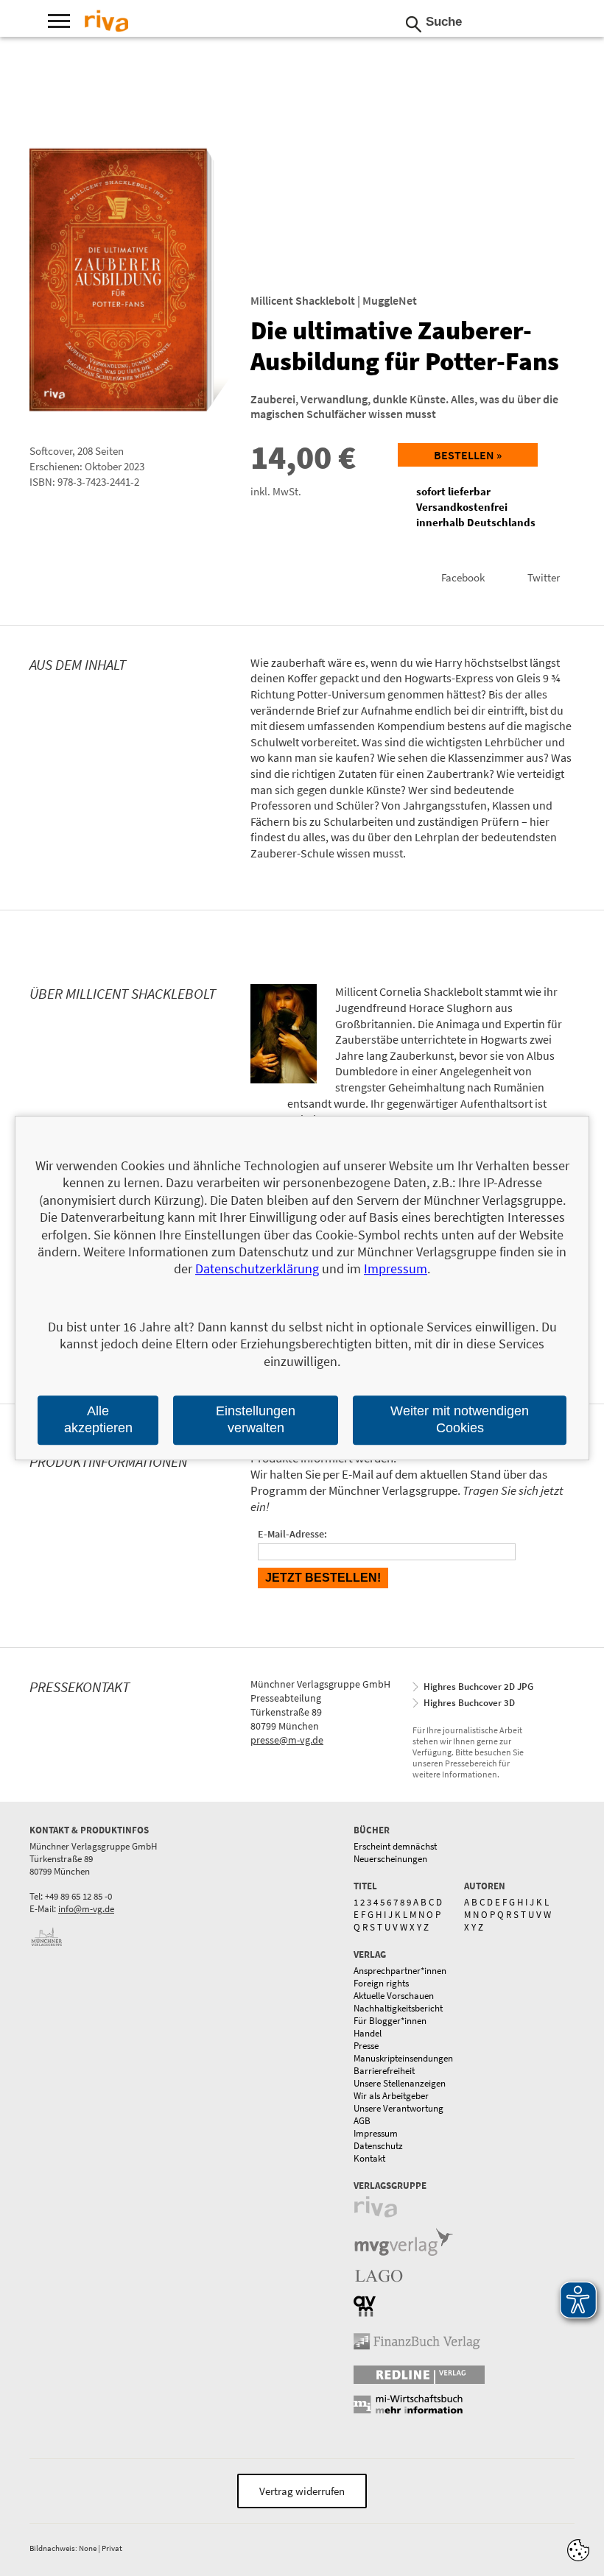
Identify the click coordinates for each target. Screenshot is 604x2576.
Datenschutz (378, 2146)
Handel (368, 2033)
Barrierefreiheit (384, 2071)
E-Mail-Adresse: (292, 1534)
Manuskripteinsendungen (403, 2058)
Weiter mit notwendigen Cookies (460, 1419)
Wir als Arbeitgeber (391, 2096)
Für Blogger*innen (390, 2021)
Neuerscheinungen (390, 1859)
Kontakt (369, 2158)
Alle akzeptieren (98, 1419)
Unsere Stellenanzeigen (400, 2083)
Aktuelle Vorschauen (394, 1996)
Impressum (376, 2133)
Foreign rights (381, 1983)
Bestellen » (468, 455)
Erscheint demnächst (395, 1846)
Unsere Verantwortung (398, 2108)
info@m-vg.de (86, 1909)
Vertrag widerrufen (302, 2491)
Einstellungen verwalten (256, 1419)
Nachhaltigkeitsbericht (398, 2008)
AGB (362, 2121)
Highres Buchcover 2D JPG (478, 1687)
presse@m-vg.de (287, 1740)
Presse (366, 2046)
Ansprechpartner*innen (400, 1971)
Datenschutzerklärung (257, 1269)
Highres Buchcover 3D (469, 1703)
